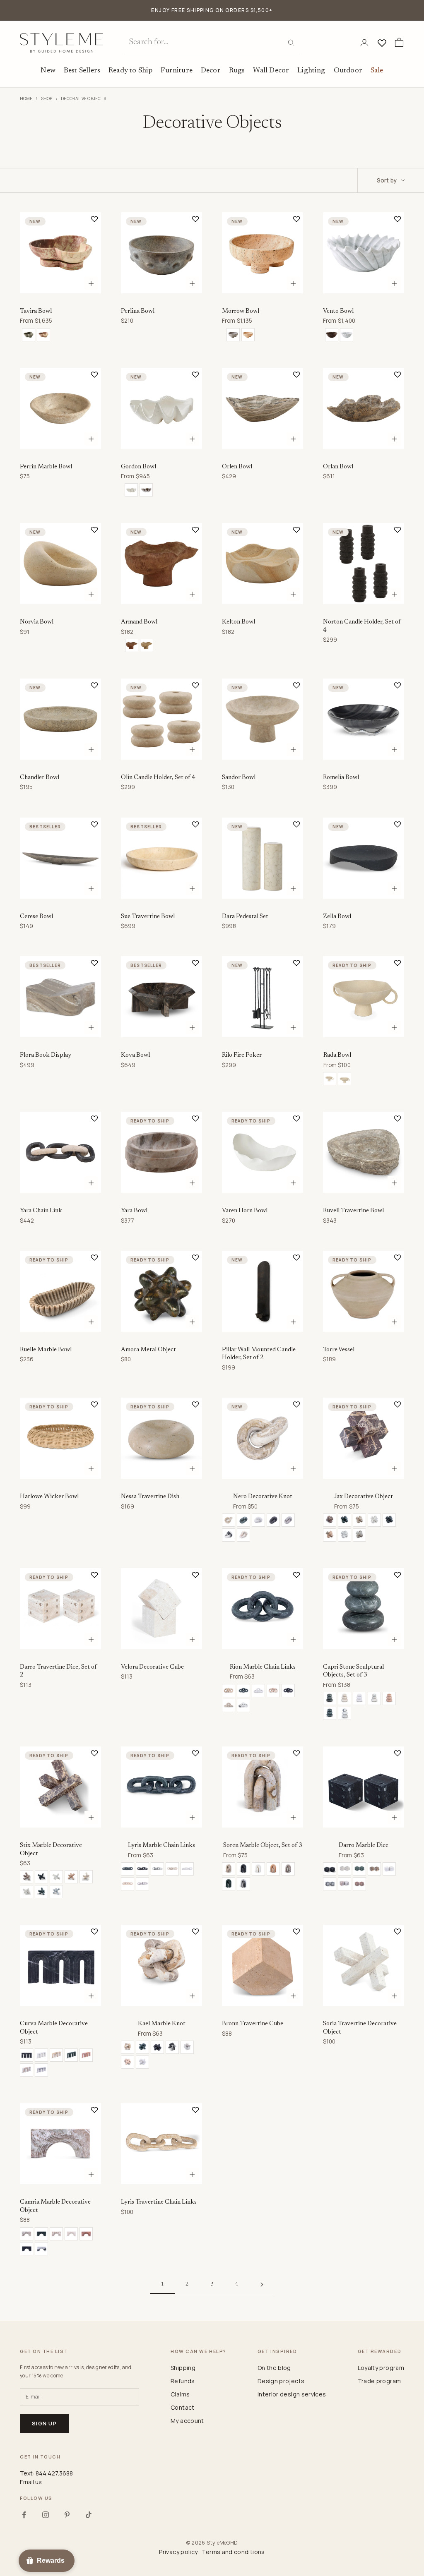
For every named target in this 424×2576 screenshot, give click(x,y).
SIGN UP (293, 1324)
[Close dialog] (366, 1189)
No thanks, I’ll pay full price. (262, 1352)
